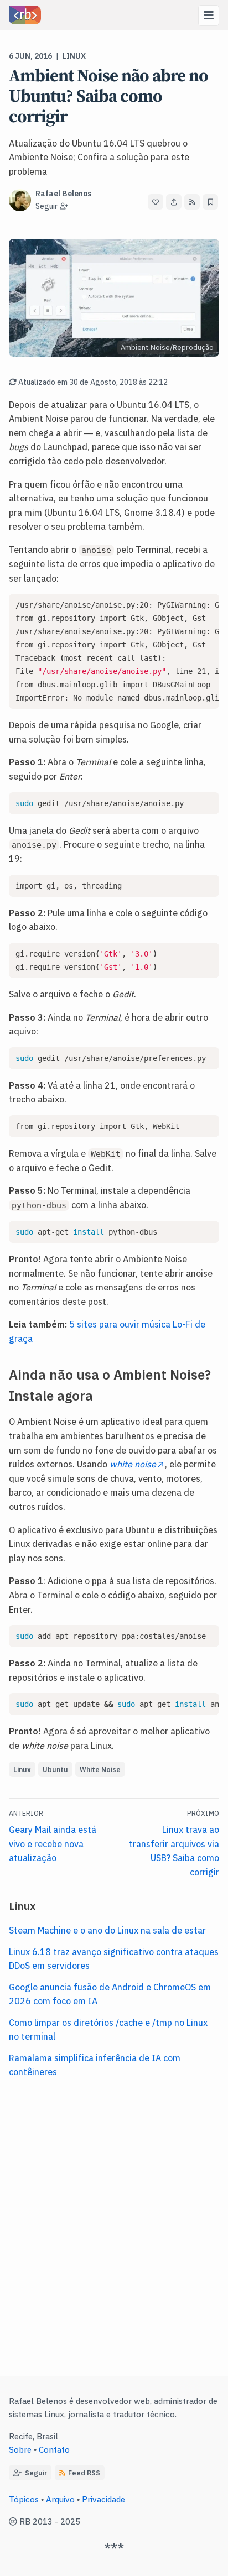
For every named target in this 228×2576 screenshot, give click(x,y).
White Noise (100, 1769)
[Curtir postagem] (156, 202)
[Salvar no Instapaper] (210, 202)
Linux (74, 55)
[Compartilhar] (174, 202)
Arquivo (60, 2499)
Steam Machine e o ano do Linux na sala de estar (107, 1930)
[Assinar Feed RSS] (192, 202)
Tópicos (24, 2499)
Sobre (20, 2449)
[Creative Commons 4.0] (14, 2521)
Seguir (34, 2472)
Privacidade (103, 2499)
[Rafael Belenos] (25, 15)
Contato (54, 2449)
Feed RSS (84, 2472)
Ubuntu (55, 1769)
